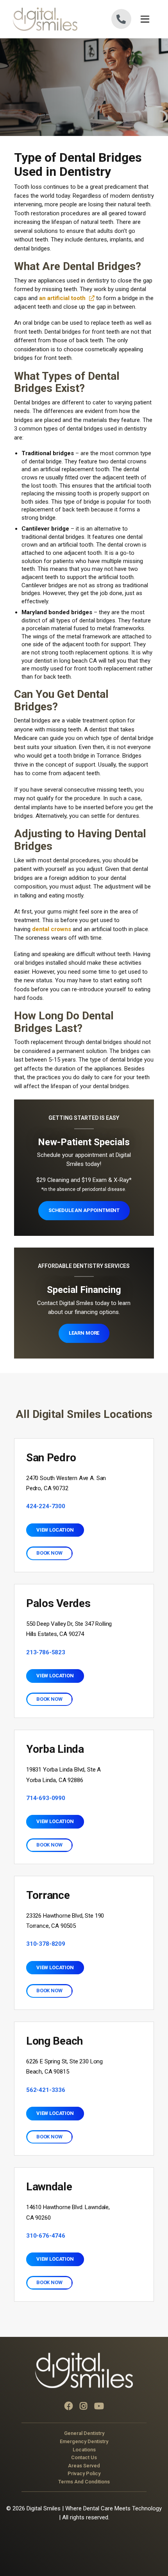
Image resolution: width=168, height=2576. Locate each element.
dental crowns (52, 929)
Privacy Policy (84, 2473)
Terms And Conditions (84, 2482)
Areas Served (84, 2465)
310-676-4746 (46, 2236)
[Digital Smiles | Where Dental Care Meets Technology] (48, 19)
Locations (84, 2449)
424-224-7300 (46, 1506)
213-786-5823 (46, 1652)
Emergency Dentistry (84, 2441)
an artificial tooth (62, 298)
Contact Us (84, 2457)
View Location (55, 1530)
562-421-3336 (46, 2090)
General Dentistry (84, 2433)
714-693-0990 (46, 1798)
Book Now (49, 1553)
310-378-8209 (46, 1944)
